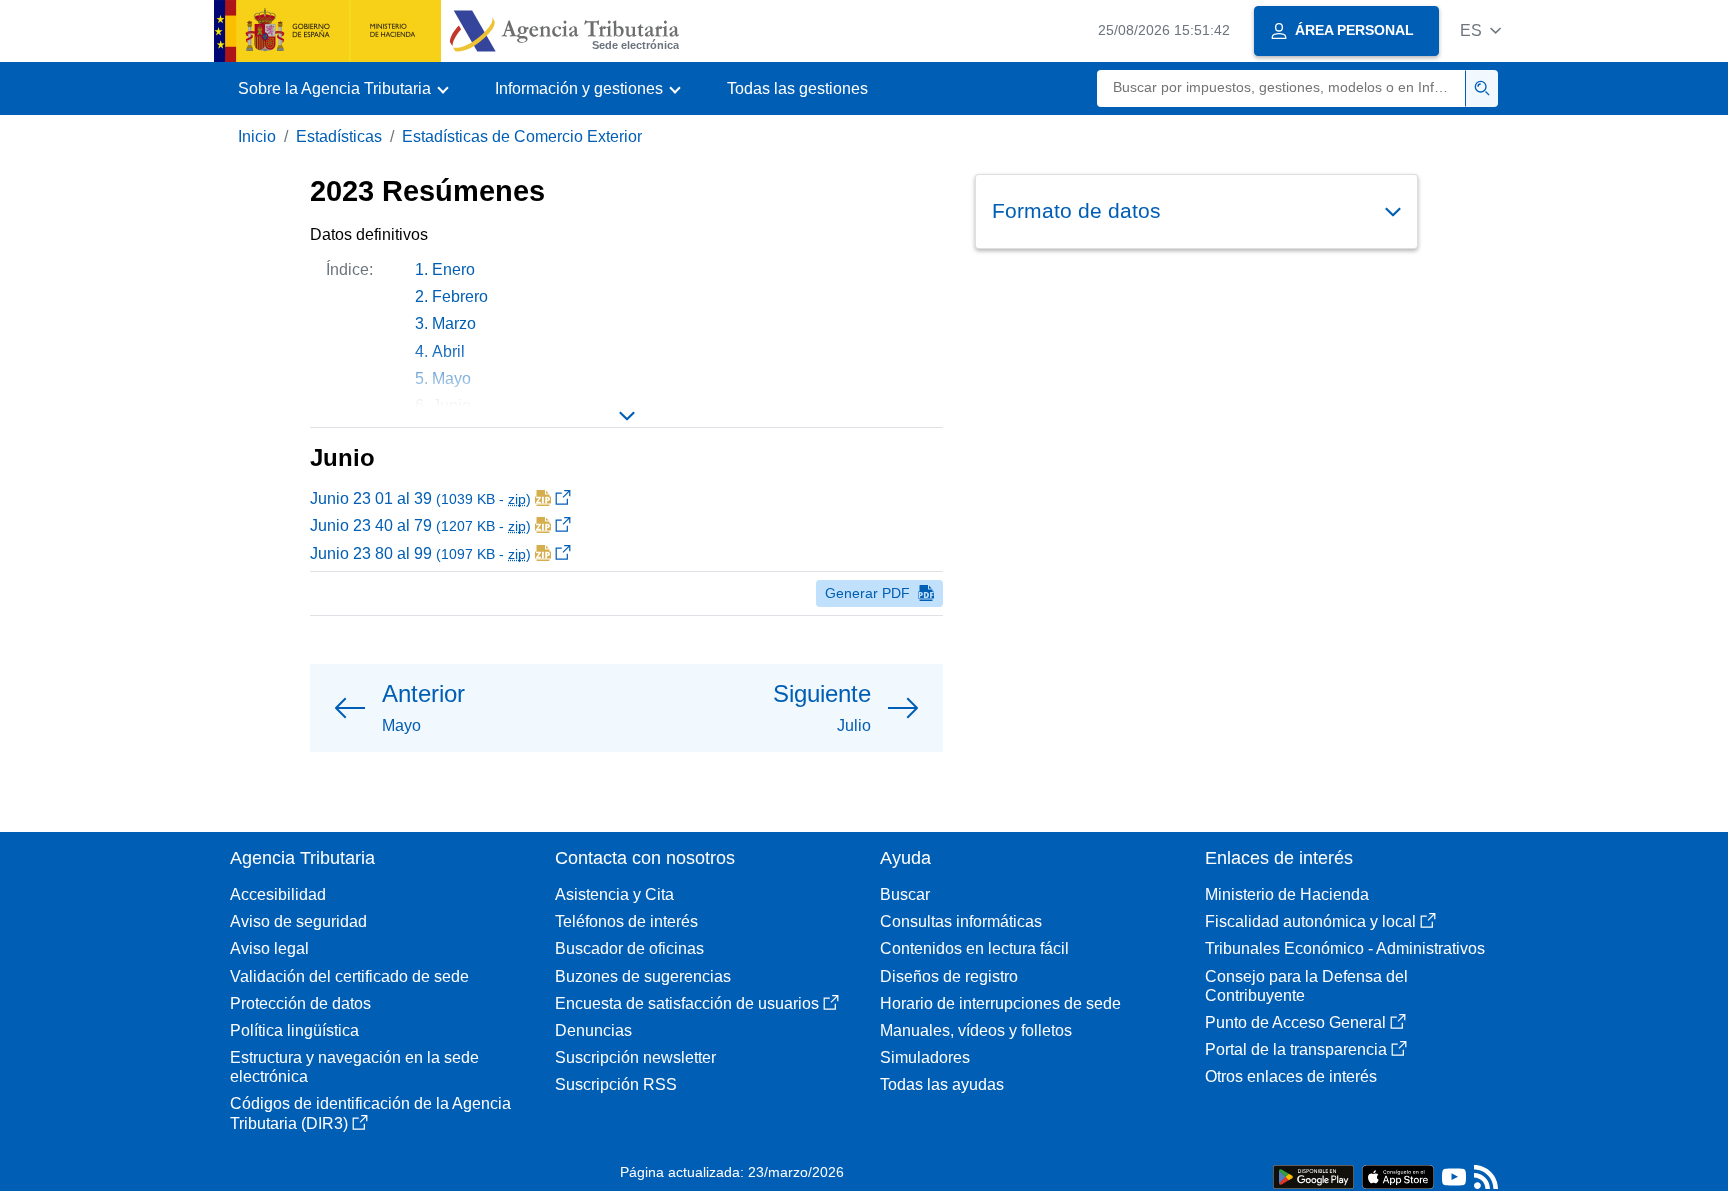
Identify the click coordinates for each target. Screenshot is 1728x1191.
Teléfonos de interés (626, 921)
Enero (453, 269)
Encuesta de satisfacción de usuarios (687, 1003)
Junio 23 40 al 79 (420, 525)
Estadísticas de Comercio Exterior (522, 136)
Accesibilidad (278, 894)
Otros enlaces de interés (1291, 1076)
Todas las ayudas (942, 1084)
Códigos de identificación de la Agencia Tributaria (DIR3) (370, 1113)
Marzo (454, 323)
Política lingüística (294, 1030)
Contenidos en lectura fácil (974, 948)
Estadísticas (339, 136)
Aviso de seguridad (298, 921)
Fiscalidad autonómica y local (1310, 921)
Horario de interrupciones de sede (1000, 1003)
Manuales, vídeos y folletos (976, 1030)
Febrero (460, 296)
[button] (1480, 30)
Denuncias (593, 1030)
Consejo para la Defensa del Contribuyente (1306, 986)
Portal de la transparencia (1296, 1049)
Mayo (451, 378)
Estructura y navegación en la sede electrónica (354, 1067)
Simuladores (925, 1057)
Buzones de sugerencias (643, 976)
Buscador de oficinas (629, 948)
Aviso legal (269, 948)
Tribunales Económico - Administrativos (1345, 948)
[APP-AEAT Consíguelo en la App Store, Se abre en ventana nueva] (1398, 1175)
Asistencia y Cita (614, 894)
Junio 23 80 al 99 (420, 553)
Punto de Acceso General (1295, 1022)
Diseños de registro (949, 976)
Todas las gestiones (797, 88)
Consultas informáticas (961, 921)
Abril (448, 351)
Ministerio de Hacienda (1287, 894)
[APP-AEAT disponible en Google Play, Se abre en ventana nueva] (1313, 1175)
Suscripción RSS (616, 1084)
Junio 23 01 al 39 (420, 498)
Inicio (257, 136)
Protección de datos (300, 1003)
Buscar (905, 894)
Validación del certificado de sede (349, 976)
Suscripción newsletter (635, 1057)
